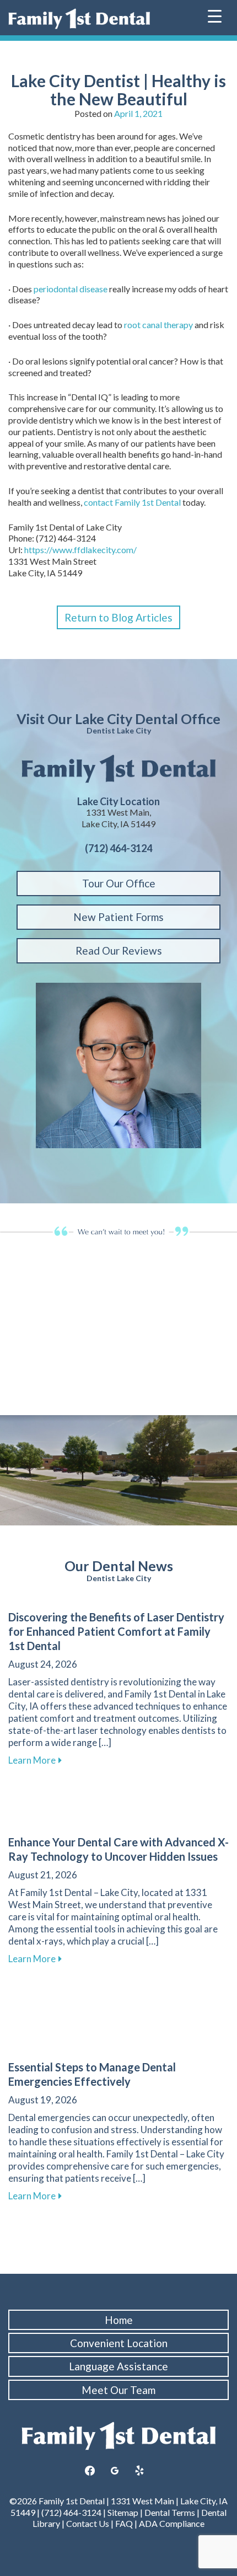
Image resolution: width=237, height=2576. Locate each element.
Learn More (35, 1760)
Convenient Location (119, 2343)
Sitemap (123, 2512)
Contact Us (88, 2523)
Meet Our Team (118, 2390)
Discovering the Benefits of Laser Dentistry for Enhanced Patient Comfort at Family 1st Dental (116, 1631)
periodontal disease (71, 289)
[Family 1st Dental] (79, 19)
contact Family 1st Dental (132, 502)
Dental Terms (170, 2512)
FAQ (124, 2523)
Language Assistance (118, 2366)
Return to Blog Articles (118, 617)
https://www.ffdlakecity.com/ (80, 550)
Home (119, 2320)
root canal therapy (158, 325)
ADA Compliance (172, 2523)
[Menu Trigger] (215, 15)
